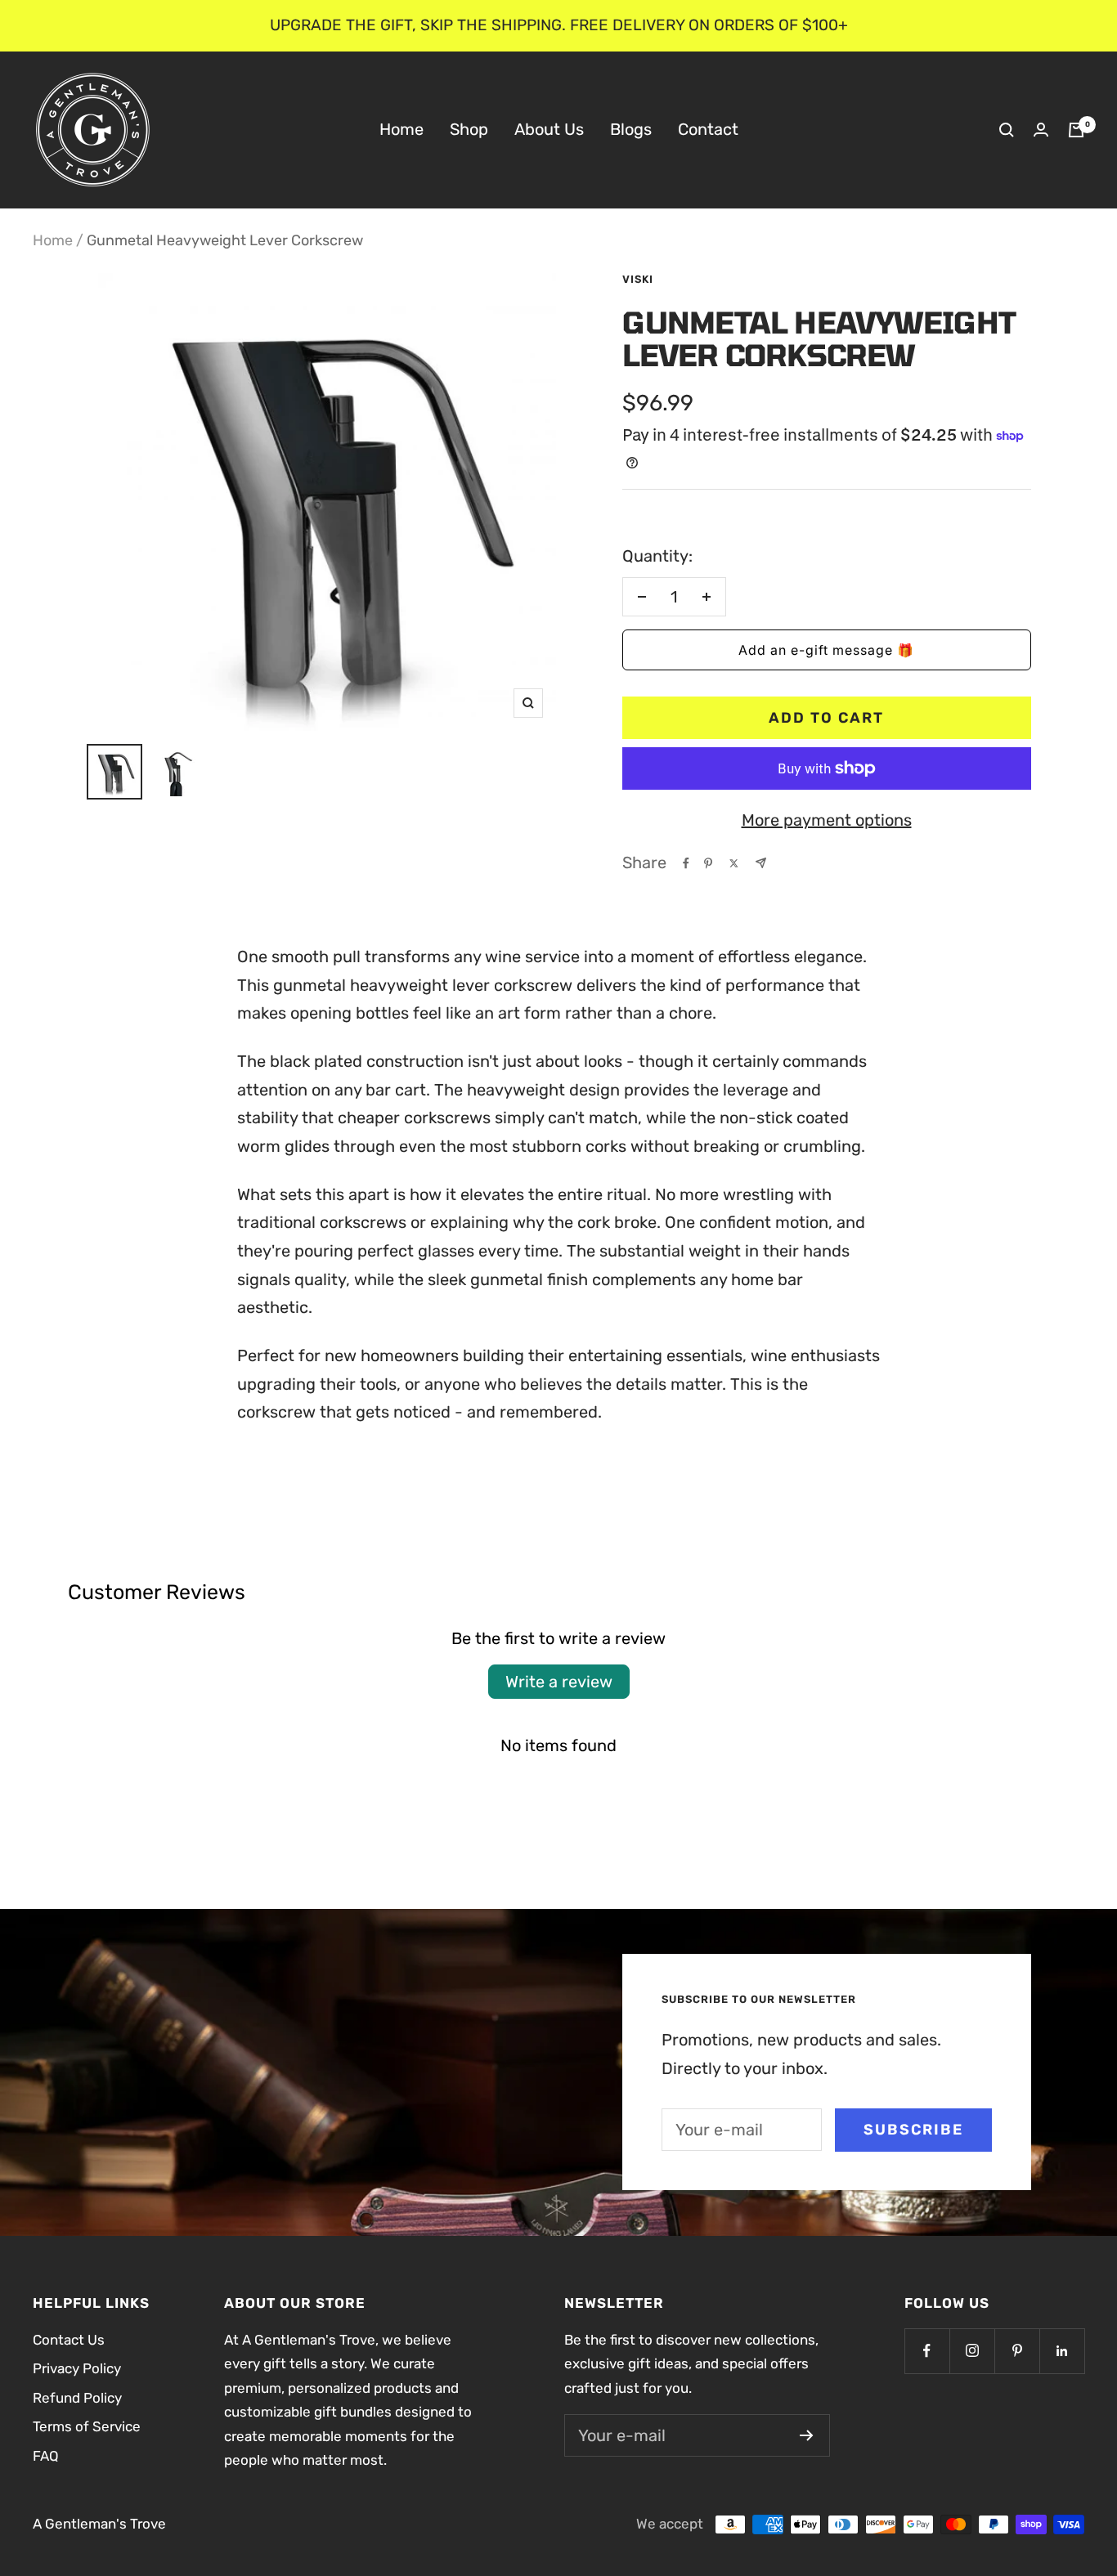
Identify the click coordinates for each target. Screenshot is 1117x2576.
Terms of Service (87, 2426)
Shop (469, 129)
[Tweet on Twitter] (734, 863)
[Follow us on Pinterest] (1017, 2351)
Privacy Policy (77, 2368)
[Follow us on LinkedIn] (1062, 2351)
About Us (549, 129)
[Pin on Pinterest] (708, 863)
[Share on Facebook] (686, 863)
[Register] (807, 2435)
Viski (638, 279)
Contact (708, 129)
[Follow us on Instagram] (972, 2351)
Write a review (559, 1682)
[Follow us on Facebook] (927, 2351)
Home (401, 129)
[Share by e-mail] (761, 863)
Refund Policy (77, 2398)
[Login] (1041, 130)
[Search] (1007, 130)
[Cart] (1076, 130)
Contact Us (69, 2340)
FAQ (46, 2456)
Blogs (631, 129)
